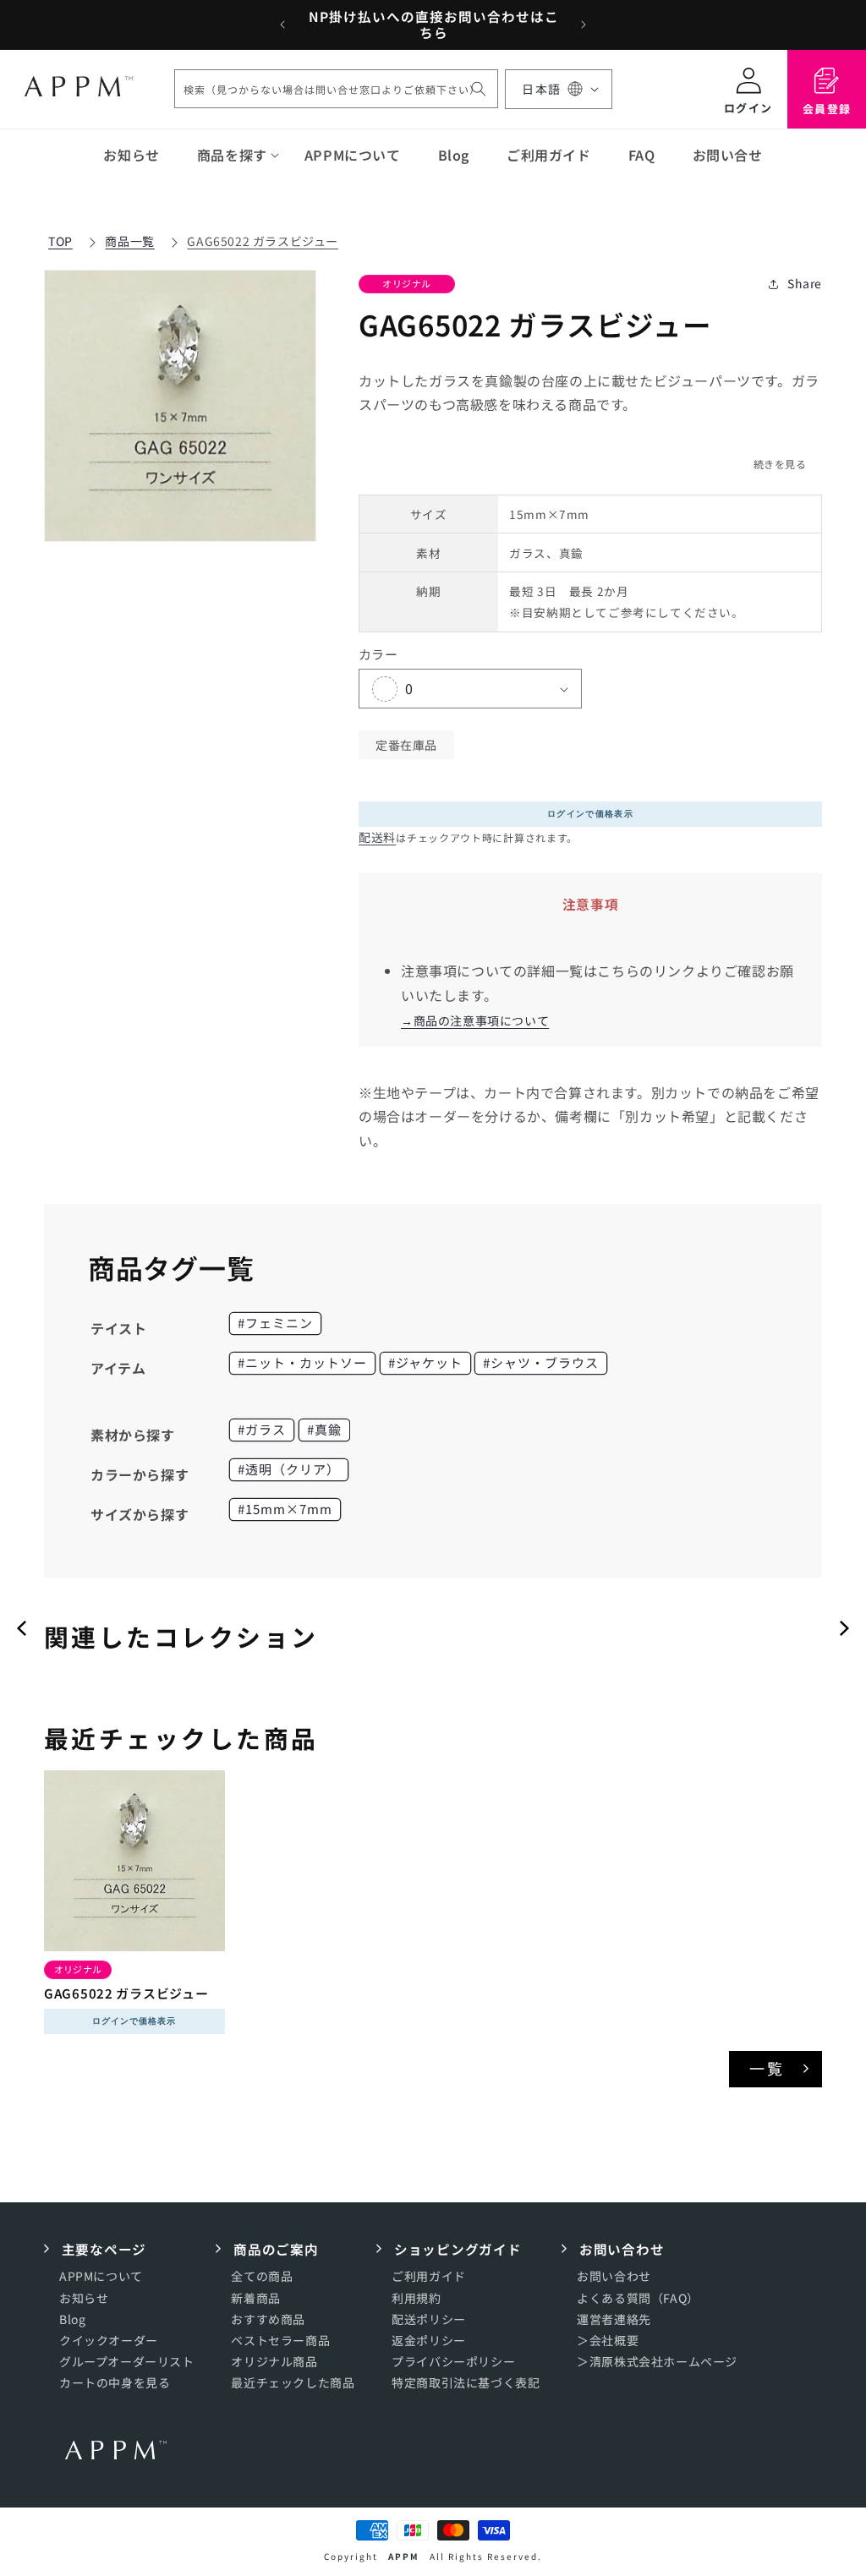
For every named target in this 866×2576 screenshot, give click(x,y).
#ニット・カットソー (302, 1362)
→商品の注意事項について (475, 1020)
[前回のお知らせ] (282, 25)
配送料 (377, 837)
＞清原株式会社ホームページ (657, 2361)
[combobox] (336, 89)
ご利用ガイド (429, 2276)
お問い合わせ (614, 2276)
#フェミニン (275, 1323)
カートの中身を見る (115, 2382)
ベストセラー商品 (280, 2340)
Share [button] (805, 283)
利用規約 (416, 2298)
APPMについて (101, 2276)
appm (404, 2556)
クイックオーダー (109, 2340)
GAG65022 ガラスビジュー (263, 241)
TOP (60, 241)
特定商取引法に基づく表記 (466, 2382)
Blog (72, 2319)
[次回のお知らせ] (584, 25)
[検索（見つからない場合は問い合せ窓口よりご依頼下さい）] (479, 89)
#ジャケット (425, 1362)
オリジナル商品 (274, 2361)
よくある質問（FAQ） (638, 2298)
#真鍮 (324, 1429)
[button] (232, 155)
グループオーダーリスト (127, 2361)
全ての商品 (262, 2276)
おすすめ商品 (268, 2319)
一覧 (767, 2068)
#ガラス (262, 1429)
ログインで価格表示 (590, 814)
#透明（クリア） (289, 1469)
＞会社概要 (608, 2340)
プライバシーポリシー (453, 2361)
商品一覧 (129, 241)
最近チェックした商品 (293, 2382)
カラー (378, 654)
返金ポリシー (429, 2340)
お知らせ (84, 2298)
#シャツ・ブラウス (541, 1362)
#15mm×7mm (285, 1509)
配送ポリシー (429, 2319)
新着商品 (255, 2298)
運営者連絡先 (614, 2319)
